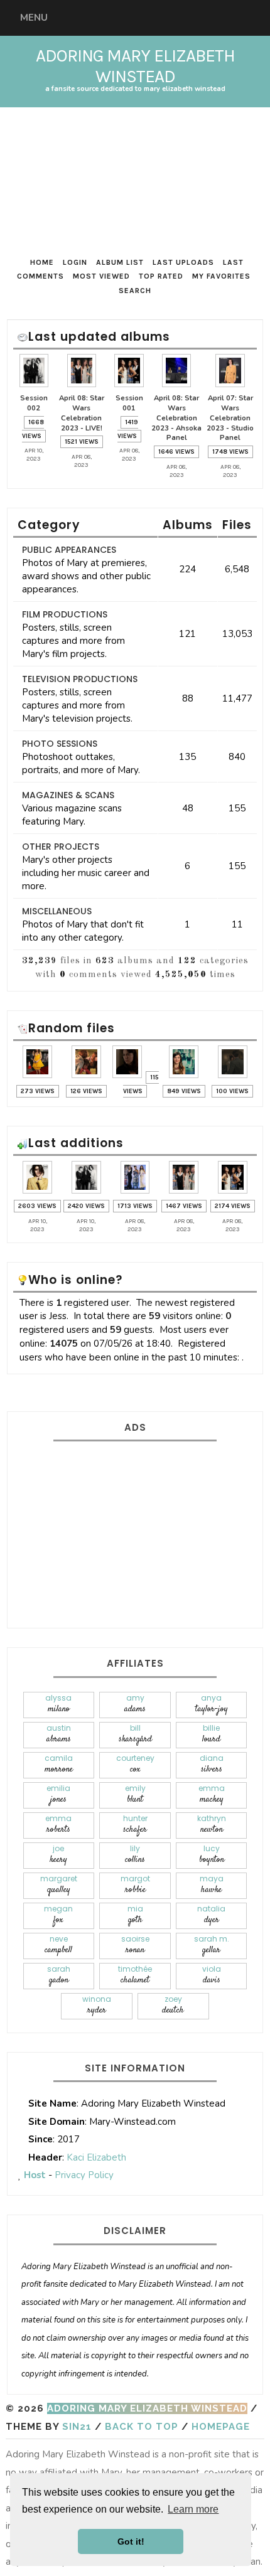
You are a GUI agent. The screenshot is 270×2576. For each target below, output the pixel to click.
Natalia (211, 1915)
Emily (135, 1794)
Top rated (161, 276)
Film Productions (65, 614)
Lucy (212, 1855)
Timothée (135, 1975)
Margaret (59, 1885)
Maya (212, 1885)
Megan (58, 1915)
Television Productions (80, 679)
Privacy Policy (84, 2175)
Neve (58, 1945)
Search (135, 291)
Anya (212, 1704)
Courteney (135, 1764)
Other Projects (61, 847)
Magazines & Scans (68, 795)
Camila (59, 1764)
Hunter (135, 1825)
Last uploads (183, 262)
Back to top (142, 2427)
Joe (58, 1855)
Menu (34, 18)
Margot (135, 1885)
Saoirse (135, 1945)
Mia (135, 1915)
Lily (135, 1855)
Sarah (59, 1975)
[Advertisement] (135, 1532)
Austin (59, 1734)
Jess (58, 1316)
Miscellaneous (57, 911)
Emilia (58, 1794)
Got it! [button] (131, 2541)
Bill (135, 1734)
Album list (120, 262)
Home (42, 262)
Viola (212, 1975)
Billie (211, 1734)
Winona (97, 2005)
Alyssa (58, 1704)
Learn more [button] (193, 2509)
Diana (212, 1764)
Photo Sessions (60, 744)
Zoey (173, 2005)
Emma (212, 1794)
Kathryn (212, 1825)
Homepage (221, 2427)
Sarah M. (212, 1945)
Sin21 (77, 2427)
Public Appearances (69, 550)
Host (35, 2175)
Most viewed (101, 276)
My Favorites (221, 276)
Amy (135, 1704)
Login (75, 262)
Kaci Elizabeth (96, 2157)
